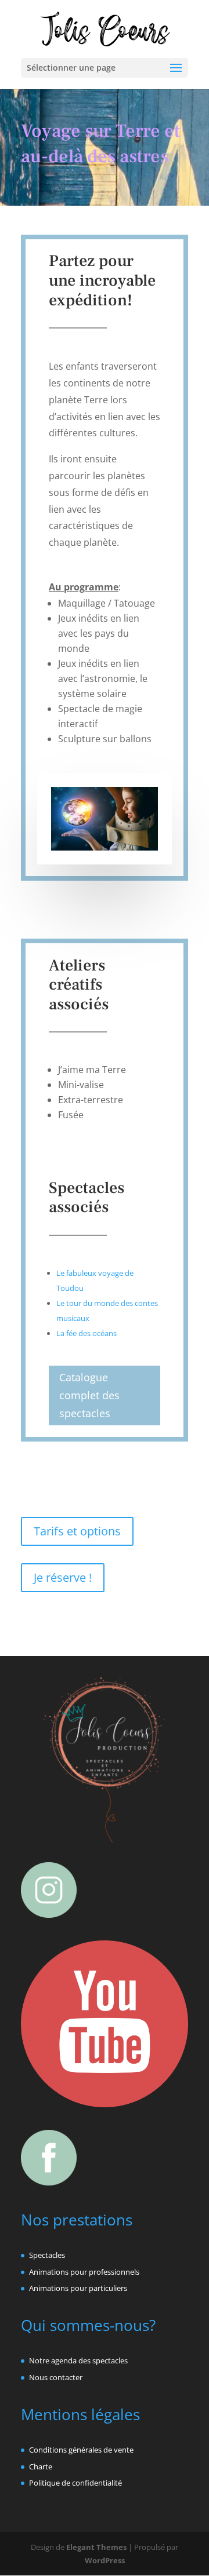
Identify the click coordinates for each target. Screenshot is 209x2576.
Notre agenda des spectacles (78, 2360)
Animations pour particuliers (78, 2288)
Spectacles (47, 2255)
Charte (41, 2466)
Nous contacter (56, 2377)
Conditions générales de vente (81, 2450)
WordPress (105, 2560)
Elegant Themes (96, 2547)
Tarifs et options (77, 1531)
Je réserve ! (63, 1577)
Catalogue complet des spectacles (89, 1395)
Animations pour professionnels (84, 2272)
